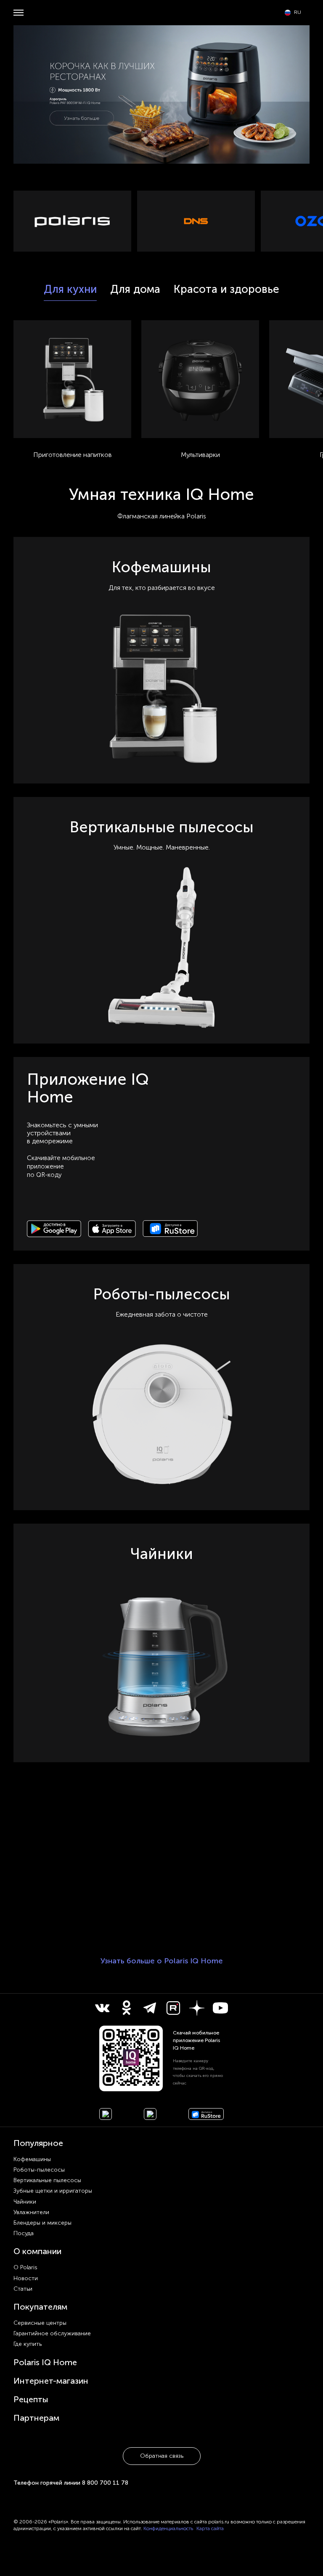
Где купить (28, 2344)
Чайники (25, 2202)
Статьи (23, 2289)
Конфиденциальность (168, 2528)
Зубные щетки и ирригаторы (53, 2191)
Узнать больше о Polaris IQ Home (162, 1961)
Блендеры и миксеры (42, 2223)
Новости (26, 2278)
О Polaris (25, 2267)
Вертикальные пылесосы (47, 2180)
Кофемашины (32, 2159)
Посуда (24, 2233)
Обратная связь (162, 2456)
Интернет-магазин (51, 2381)
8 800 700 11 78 (105, 2483)
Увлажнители (31, 2212)
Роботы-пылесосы (39, 2170)
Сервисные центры (40, 2323)
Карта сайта (210, 2528)
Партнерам (36, 2418)
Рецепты (31, 2399)
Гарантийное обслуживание (52, 2333)
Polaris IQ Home (45, 2362)
